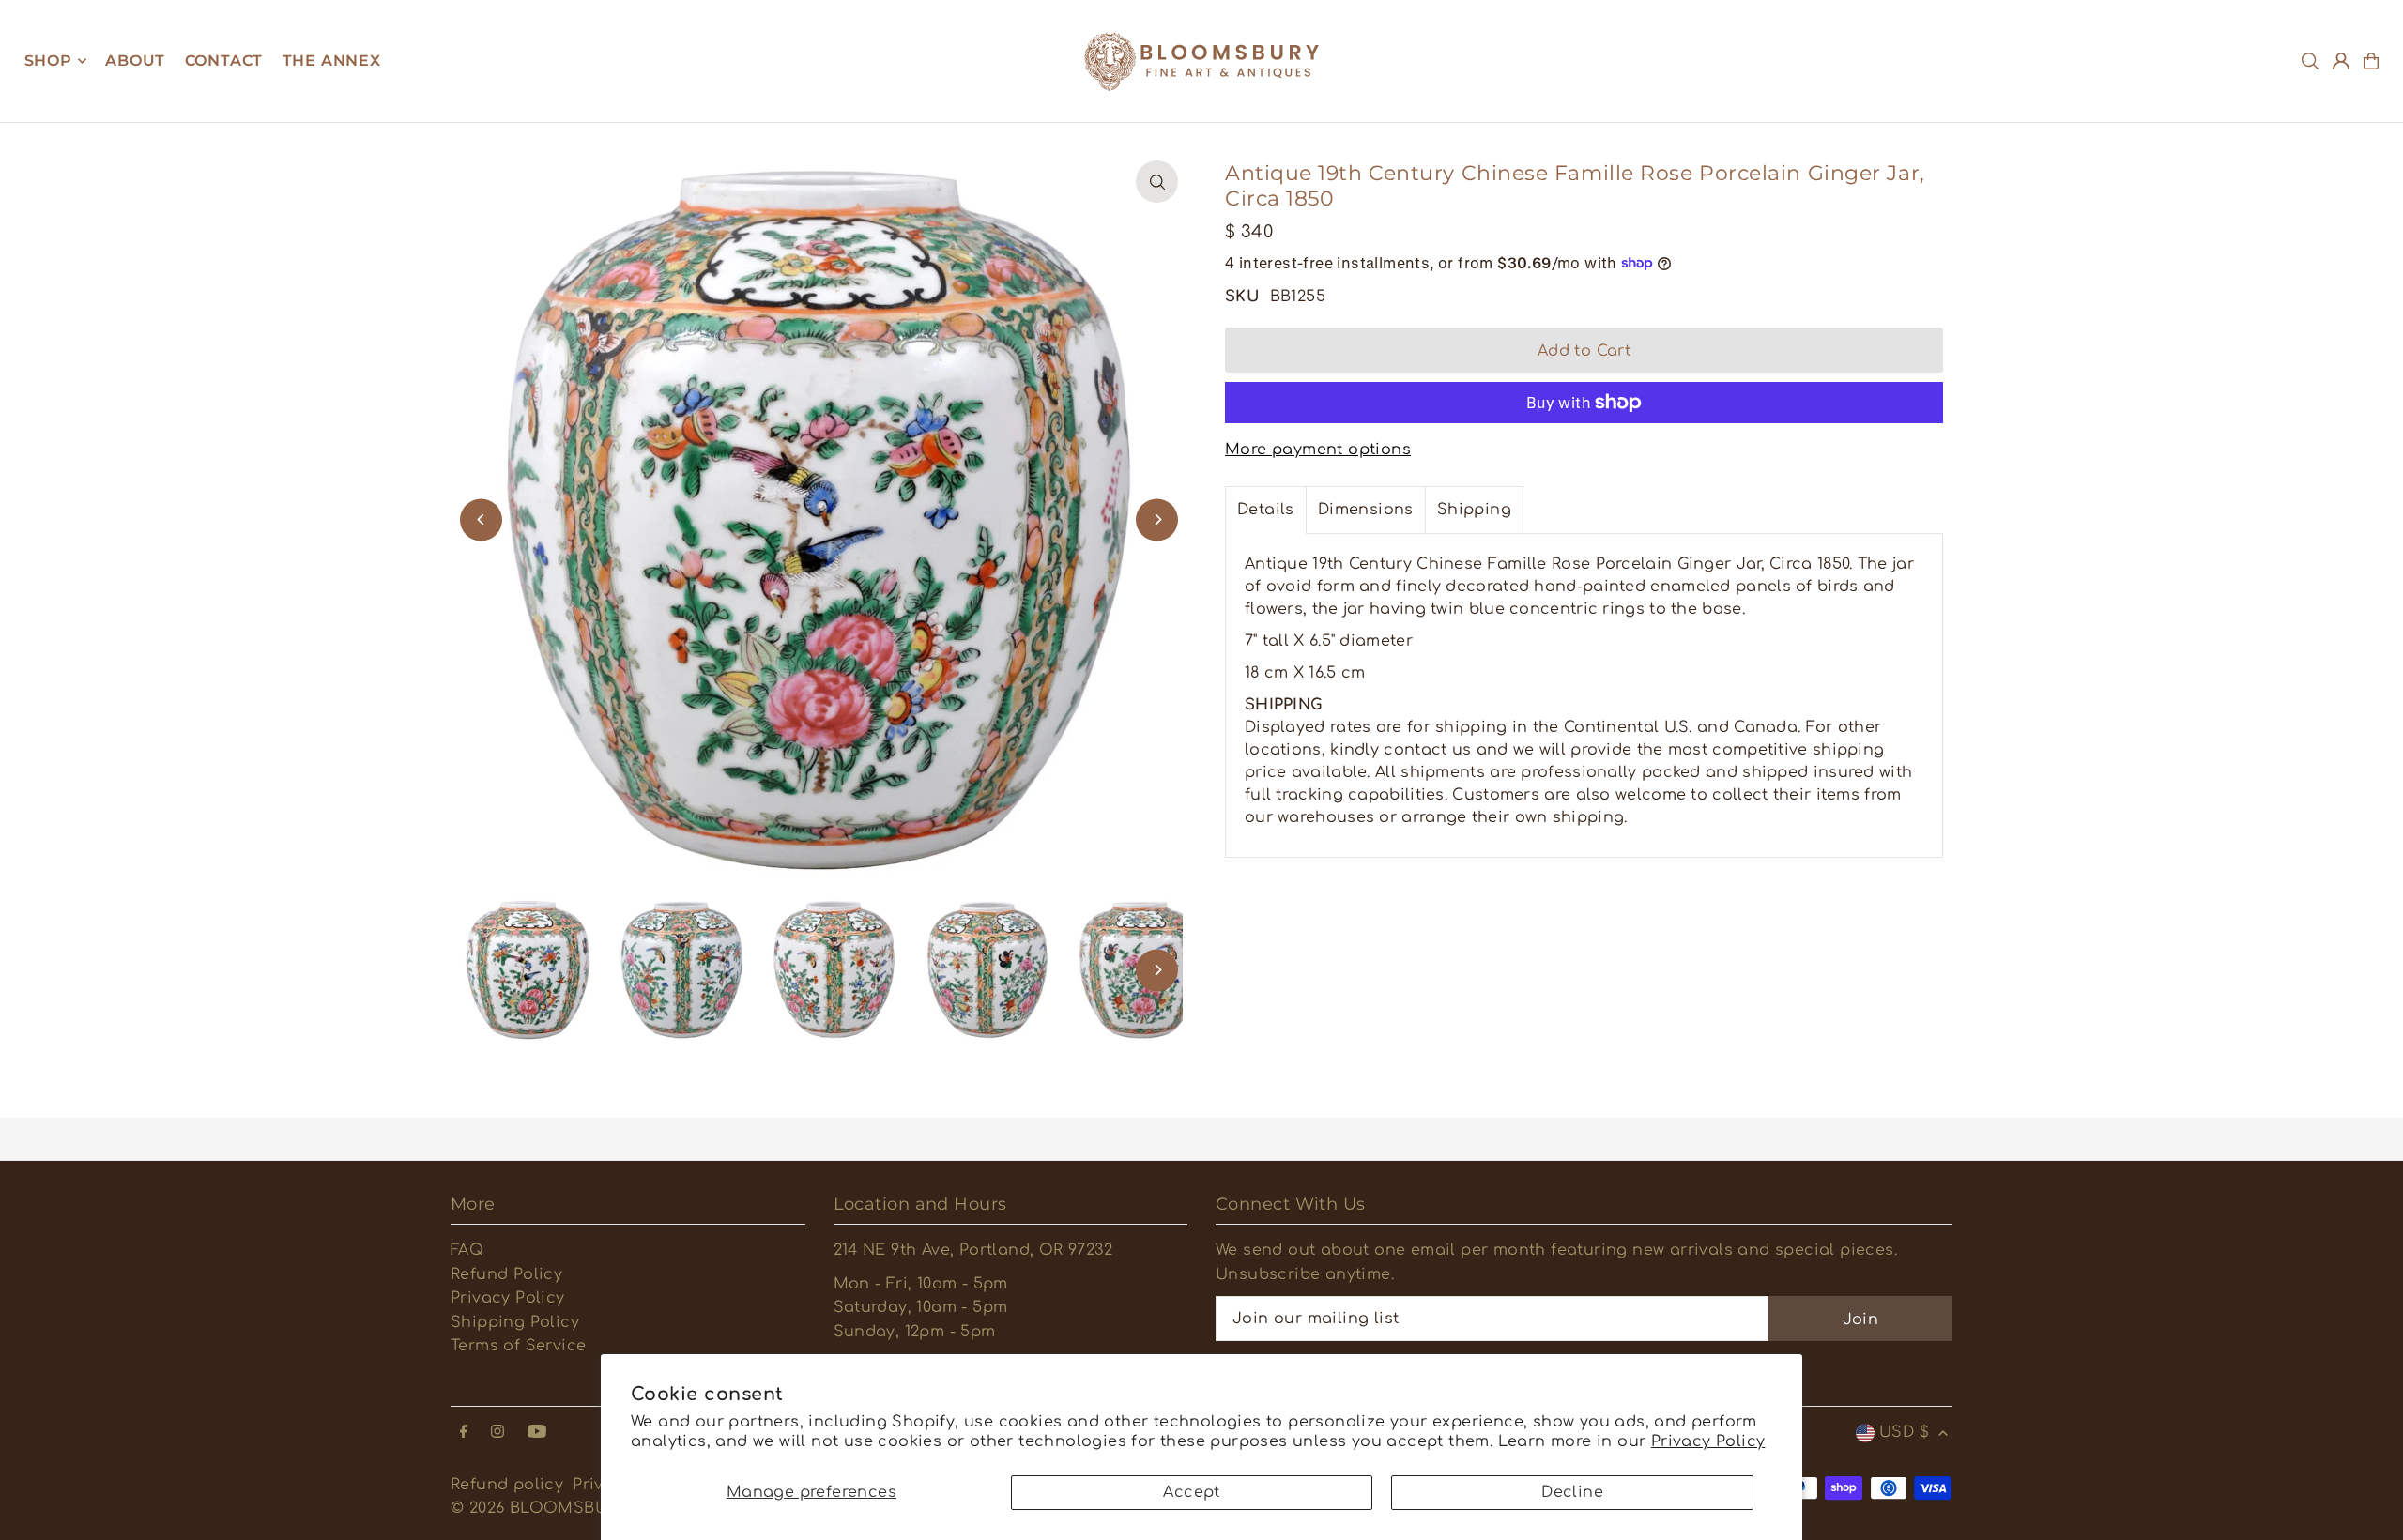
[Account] (2341, 61)
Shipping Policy (515, 1322)
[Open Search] (2310, 61)
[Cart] (2371, 61)
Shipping (1474, 510)
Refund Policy (506, 1274)
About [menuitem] (135, 61)
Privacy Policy (1708, 1441)
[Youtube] (537, 1433)
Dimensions (1366, 510)
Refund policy (507, 1485)
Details (1266, 510)
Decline (1572, 1492)
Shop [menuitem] (48, 61)
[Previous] (481, 519)
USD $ (1904, 1432)
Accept (1191, 1492)
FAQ (467, 1250)
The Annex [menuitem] (332, 61)
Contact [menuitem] (224, 61)
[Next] (1157, 519)
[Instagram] (497, 1433)
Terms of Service (518, 1346)
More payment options (1318, 450)
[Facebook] (464, 1433)
